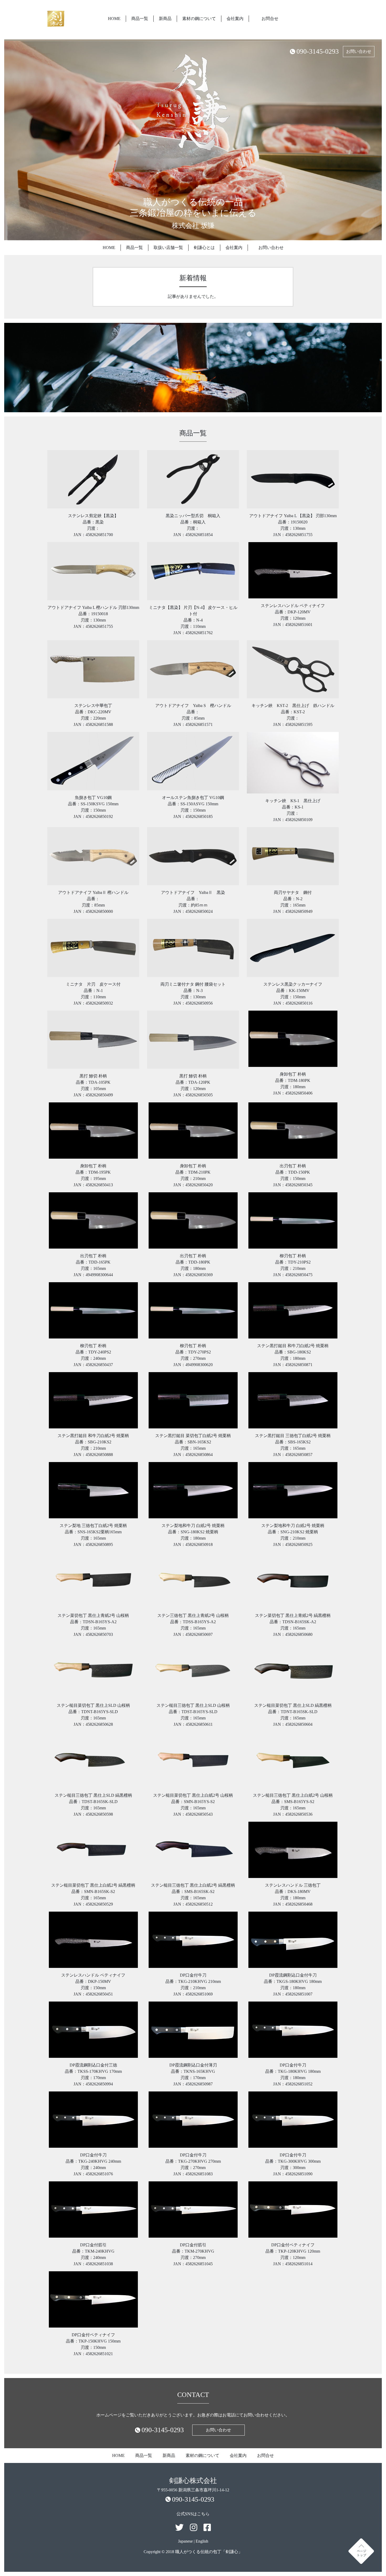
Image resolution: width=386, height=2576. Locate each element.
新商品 (165, 19)
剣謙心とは (204, 248)
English (202, 2541)
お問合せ (270, 19)
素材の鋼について (199, 19)
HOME (114, 19)
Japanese (185, 2541)
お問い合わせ (359, 51)
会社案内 (235, 19)
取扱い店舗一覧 (168, 248)
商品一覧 (140, 19)
